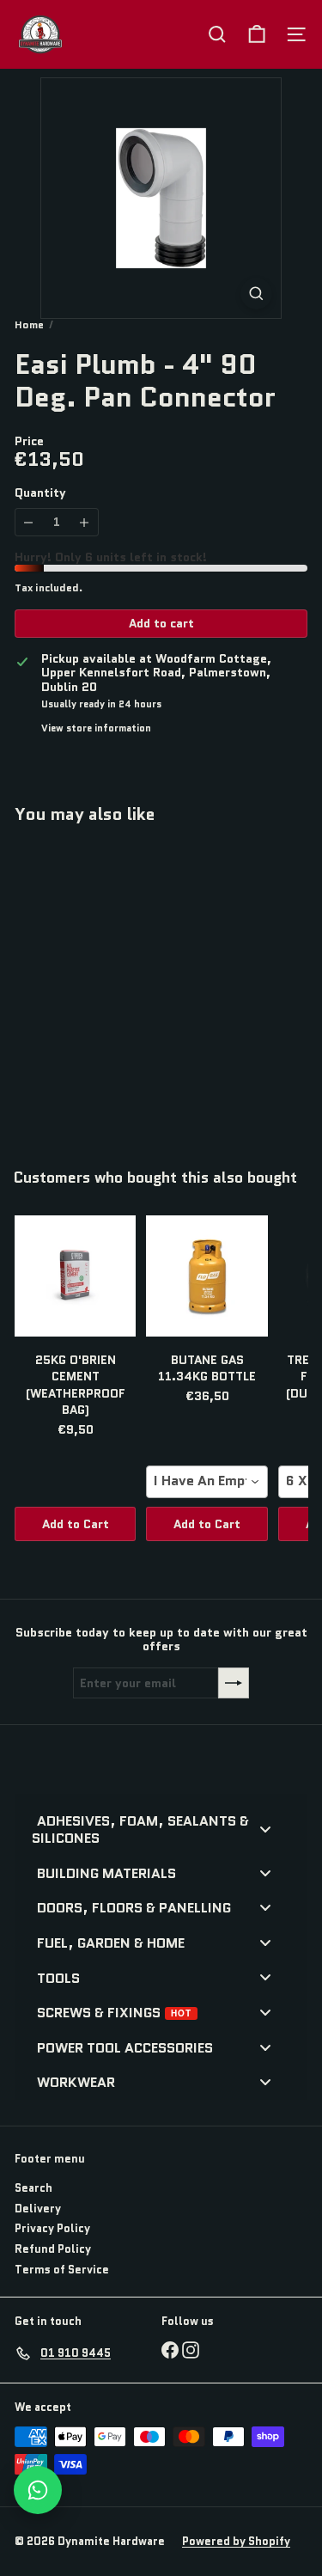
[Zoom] (256, 294)
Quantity (40, 493)
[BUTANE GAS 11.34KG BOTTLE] (207, 1276)
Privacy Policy (52, 2228)
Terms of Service (62, 2270)
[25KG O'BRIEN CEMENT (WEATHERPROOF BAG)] (75, 1276)
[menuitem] (154, 1829)
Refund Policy (53, 2249)
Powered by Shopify (236, 2541)
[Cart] (257, 34)
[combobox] (207, 1482)
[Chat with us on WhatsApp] (38, 2490)
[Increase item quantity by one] (85, 522)
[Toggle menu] (265, 1829)
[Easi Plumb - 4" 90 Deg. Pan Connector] (122, 985)
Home (29, 325)
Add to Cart (76, 1524)
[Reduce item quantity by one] (29, 522)
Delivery (38, 2209)
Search (33, 2188)
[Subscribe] (234, 1683)
